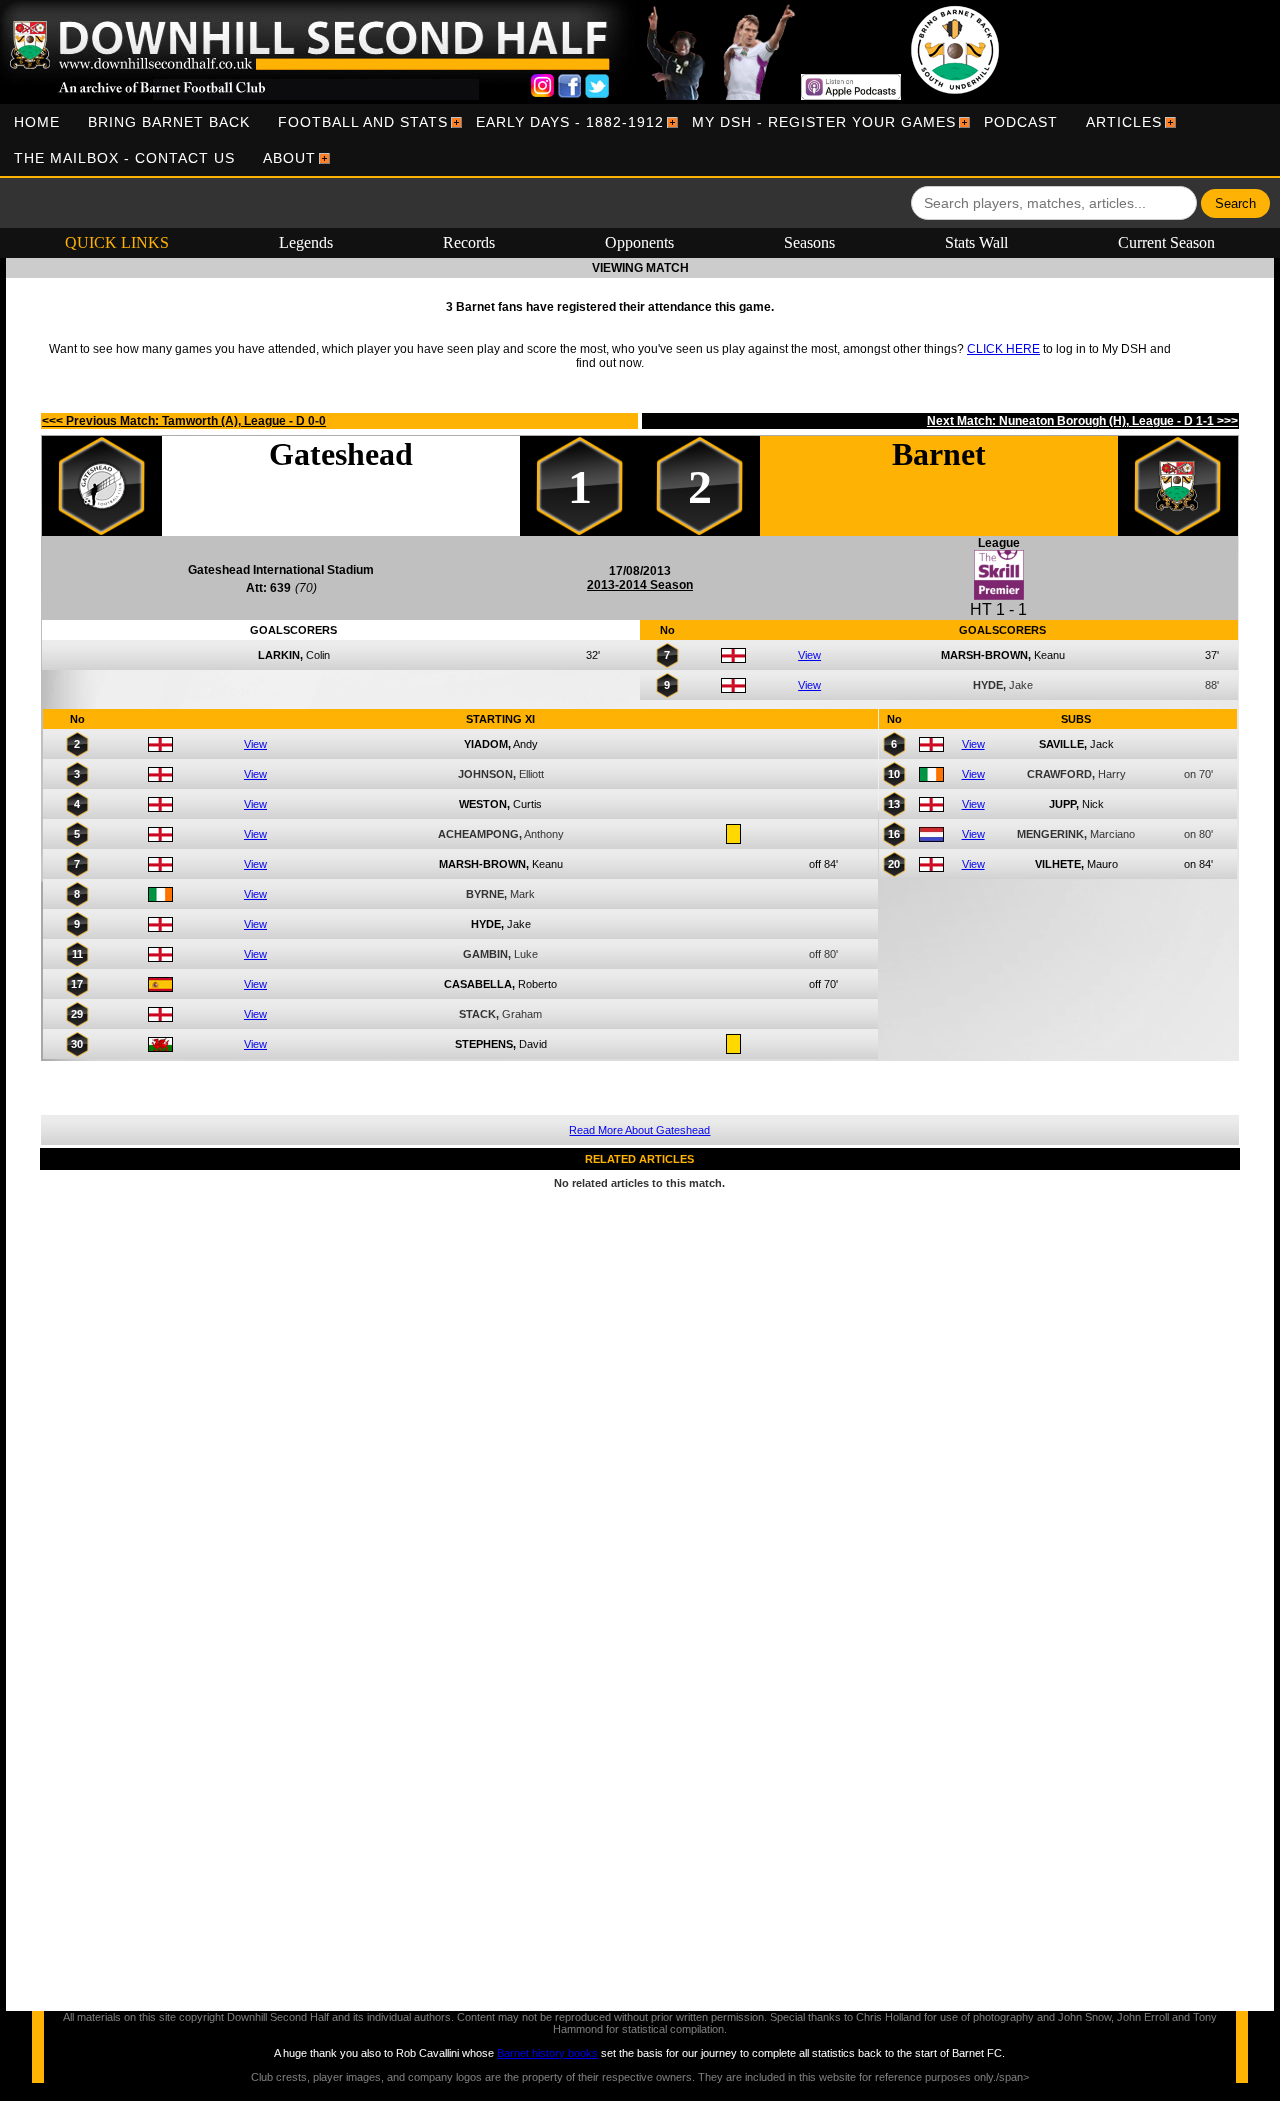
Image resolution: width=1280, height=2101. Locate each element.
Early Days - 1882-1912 (570, 122)
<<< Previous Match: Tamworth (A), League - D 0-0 (184, 421)
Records (469, 242)
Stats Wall (976, 242)
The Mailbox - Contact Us (124, 158)
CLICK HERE (1003, 349)
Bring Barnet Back (169, 122)
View (809, 655)
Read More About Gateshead (639, 1130)
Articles (1124, 122)
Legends (306, 242)
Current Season (1166, 242)
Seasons (809, 242)
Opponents (639, 242)
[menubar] (640, 140)
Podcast (1021, 122)
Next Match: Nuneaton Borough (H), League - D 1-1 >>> (1082, 421)
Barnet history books (547, 2053)
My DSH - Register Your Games (824, 122)
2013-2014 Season (640, 585)
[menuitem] (37, 122)
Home (37, 122)
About (289, 158)
